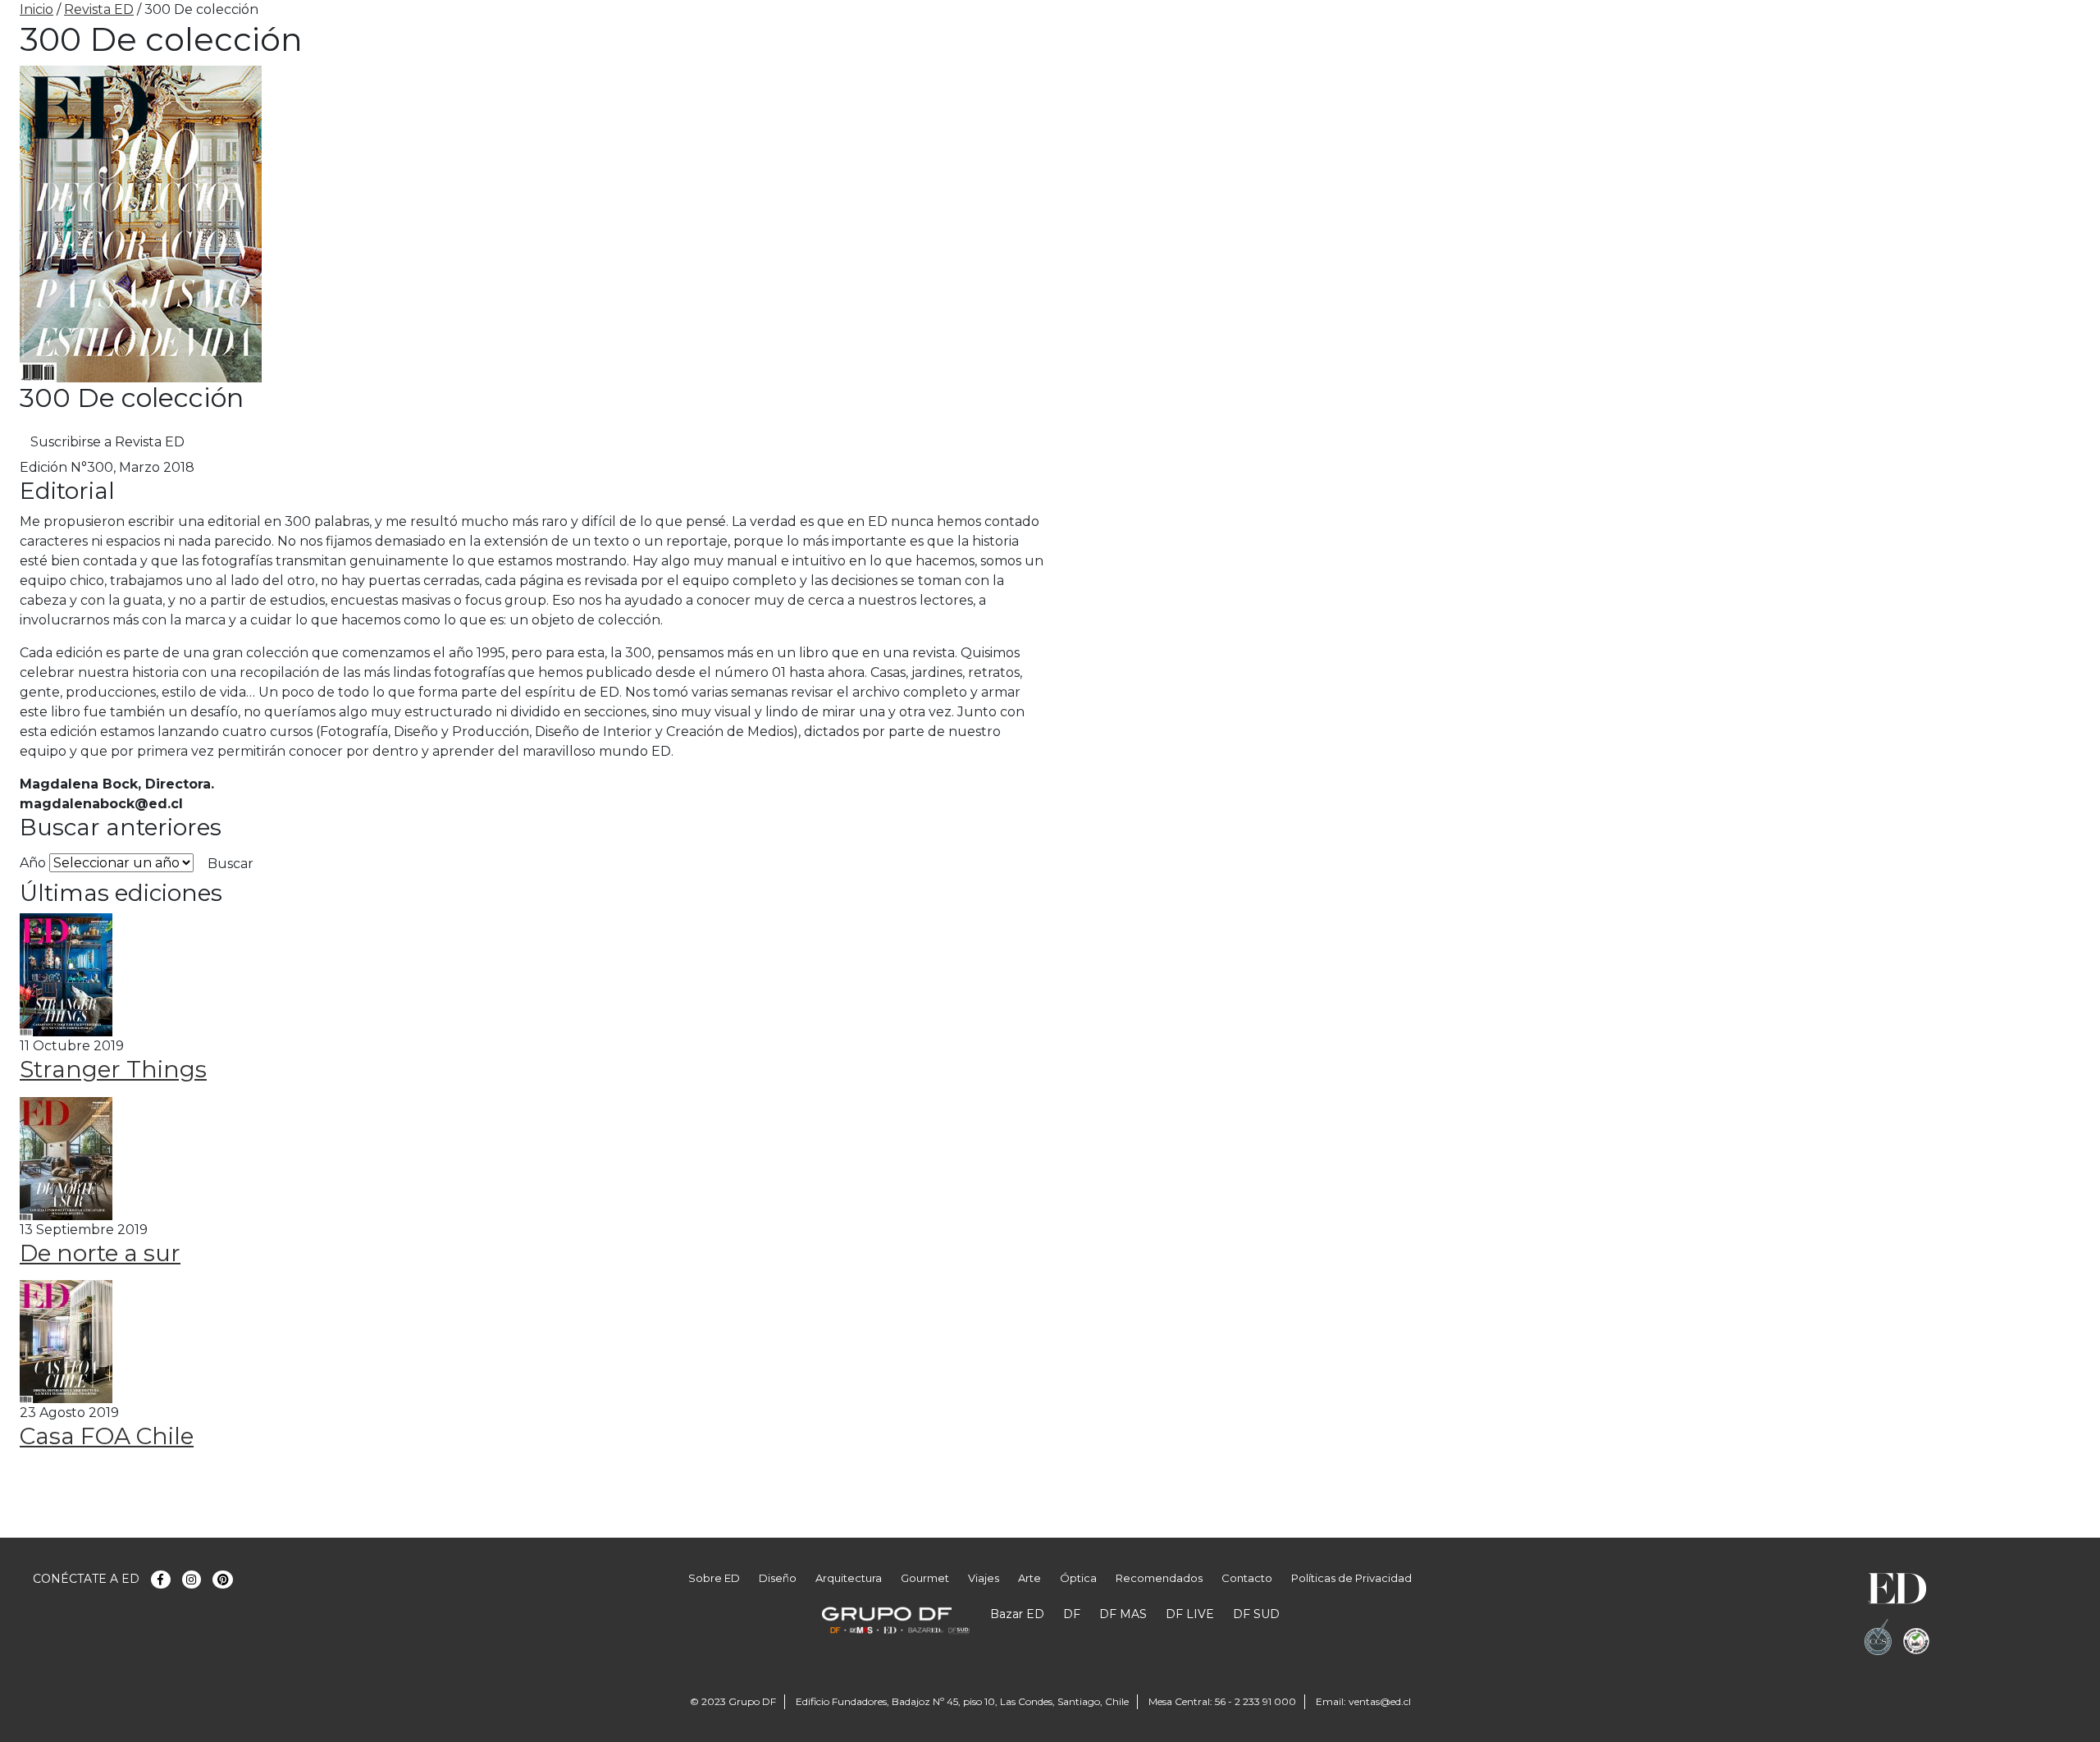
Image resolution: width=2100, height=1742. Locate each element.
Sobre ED (714, 1578)
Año (33, 863)
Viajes (984, 1578)
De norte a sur (100, 1253)
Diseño (778, 1578)
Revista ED (99, 9)
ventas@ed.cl (1380, 1701)
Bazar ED (1017, 1614)
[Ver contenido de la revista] (66, 974)
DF (1072, 1614)
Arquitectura (849, 1578)
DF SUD (1256, 1614)
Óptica (1078, 1578)
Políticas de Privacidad (1351, 1578)
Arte (1029, 1578)
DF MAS (1123, 1614)
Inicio (37, 9)
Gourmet (925, 1578)
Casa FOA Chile (107, 1436)
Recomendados (1159, 1578)
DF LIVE (1190, 1614)
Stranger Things (113, 1069)
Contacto (1247, 1578)
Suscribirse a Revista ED (107, 442)
